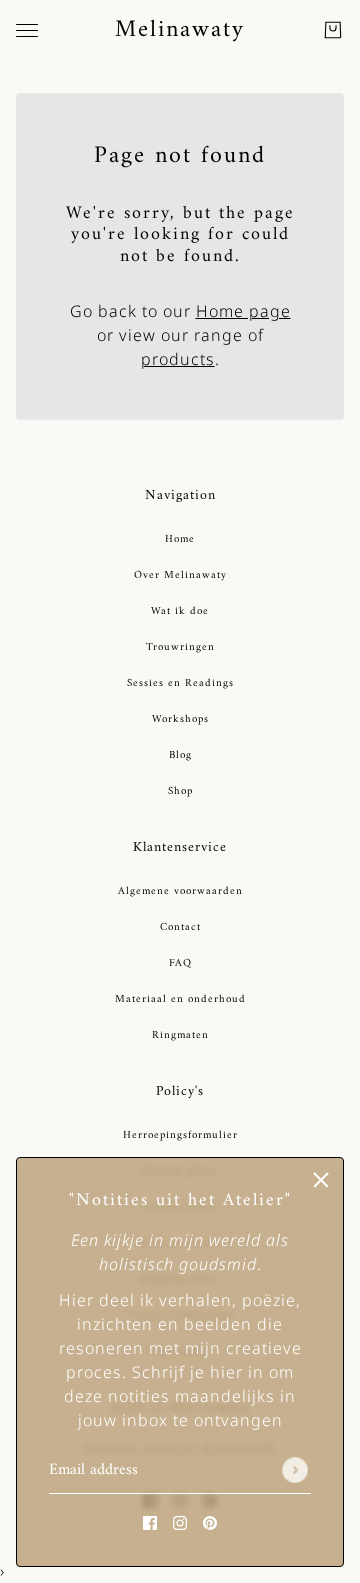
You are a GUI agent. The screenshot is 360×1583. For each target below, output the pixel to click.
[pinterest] (210, 1522)
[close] (321, 1180)
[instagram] (180, 1522)
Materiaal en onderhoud (180, 999)
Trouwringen (180, 647)
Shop (180, 791)
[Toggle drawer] (27, 30)
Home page (243, 311)
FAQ (180, 963)
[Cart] (333, 30)
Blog (180, 755)
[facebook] (150, 1522)
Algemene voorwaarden (180, 891)
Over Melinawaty (180, 575)
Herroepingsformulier (180, 1135)
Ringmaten (180, 1035)
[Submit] (295, 1471)
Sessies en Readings (180, 683)
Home (180, 539)
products (178, 359)
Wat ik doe (180, 611)
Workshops (180, 719)
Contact (180, 927)
